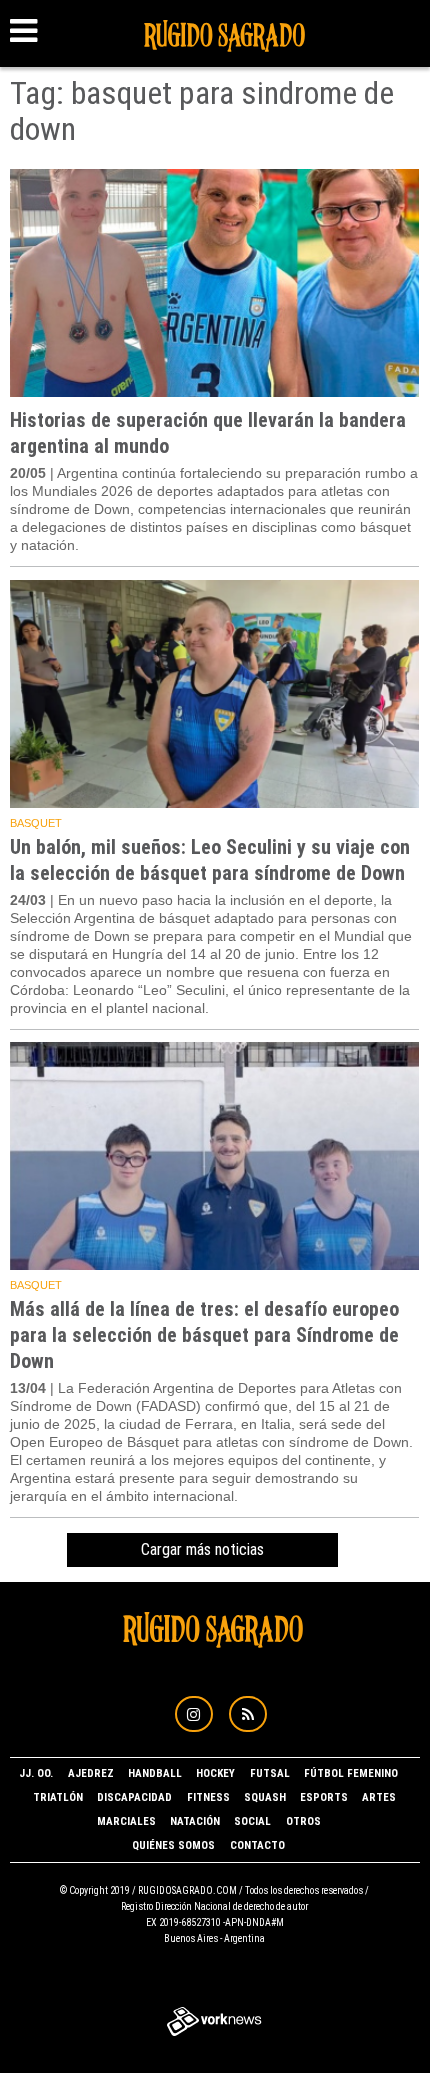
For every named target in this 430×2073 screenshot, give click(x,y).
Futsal (270, 1773)
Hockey (215, 1773)
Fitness (208, 1797)
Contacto (257, 1845)
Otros (303, 1821)
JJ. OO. (36, 1773)
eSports (324, 1797)
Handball (155, 1773)
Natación (195, 1821)
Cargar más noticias (202, 1549)
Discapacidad (134, 1797)
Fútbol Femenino (351, 1773)
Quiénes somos (173, 1845)
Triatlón (58, 1797)
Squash (265, 1797)
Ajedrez (91, 1773)
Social (252, 1821)
